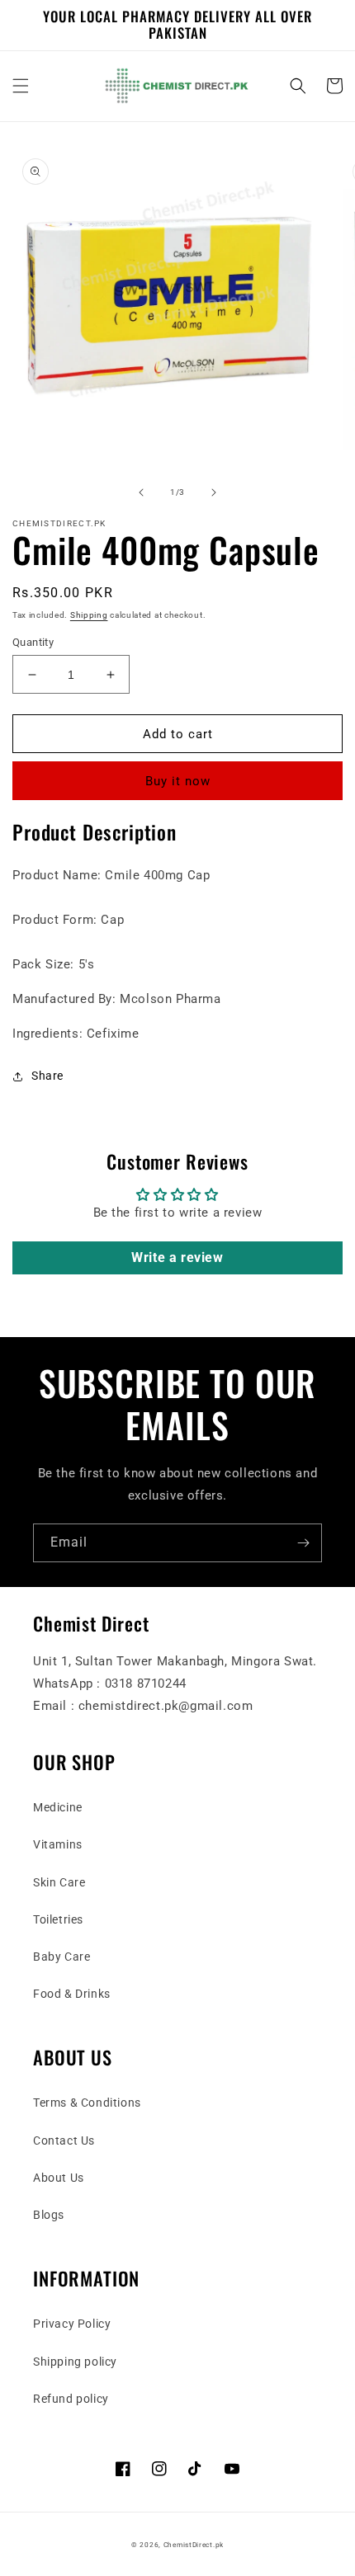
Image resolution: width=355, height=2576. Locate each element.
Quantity (33, 642)
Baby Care (62, 1957)
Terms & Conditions (87, 2103)
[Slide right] (214, 492)
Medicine (58, 1807)
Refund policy (71, 2399)
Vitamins (58, 1844)
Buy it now (178, 781)
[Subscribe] (303, 1543)
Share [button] (47, 1076)
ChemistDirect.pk (194, 2545)
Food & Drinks (72, 1994)
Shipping (89, 615)
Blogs (49, 2215)
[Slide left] (141, 492)
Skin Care (59, 1882)
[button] (21, 86)
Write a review (177, 1257)
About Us (59, 2178)
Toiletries (58, 1919)
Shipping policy (75, 2362)
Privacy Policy (72, 2324)
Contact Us (64, 2140)
